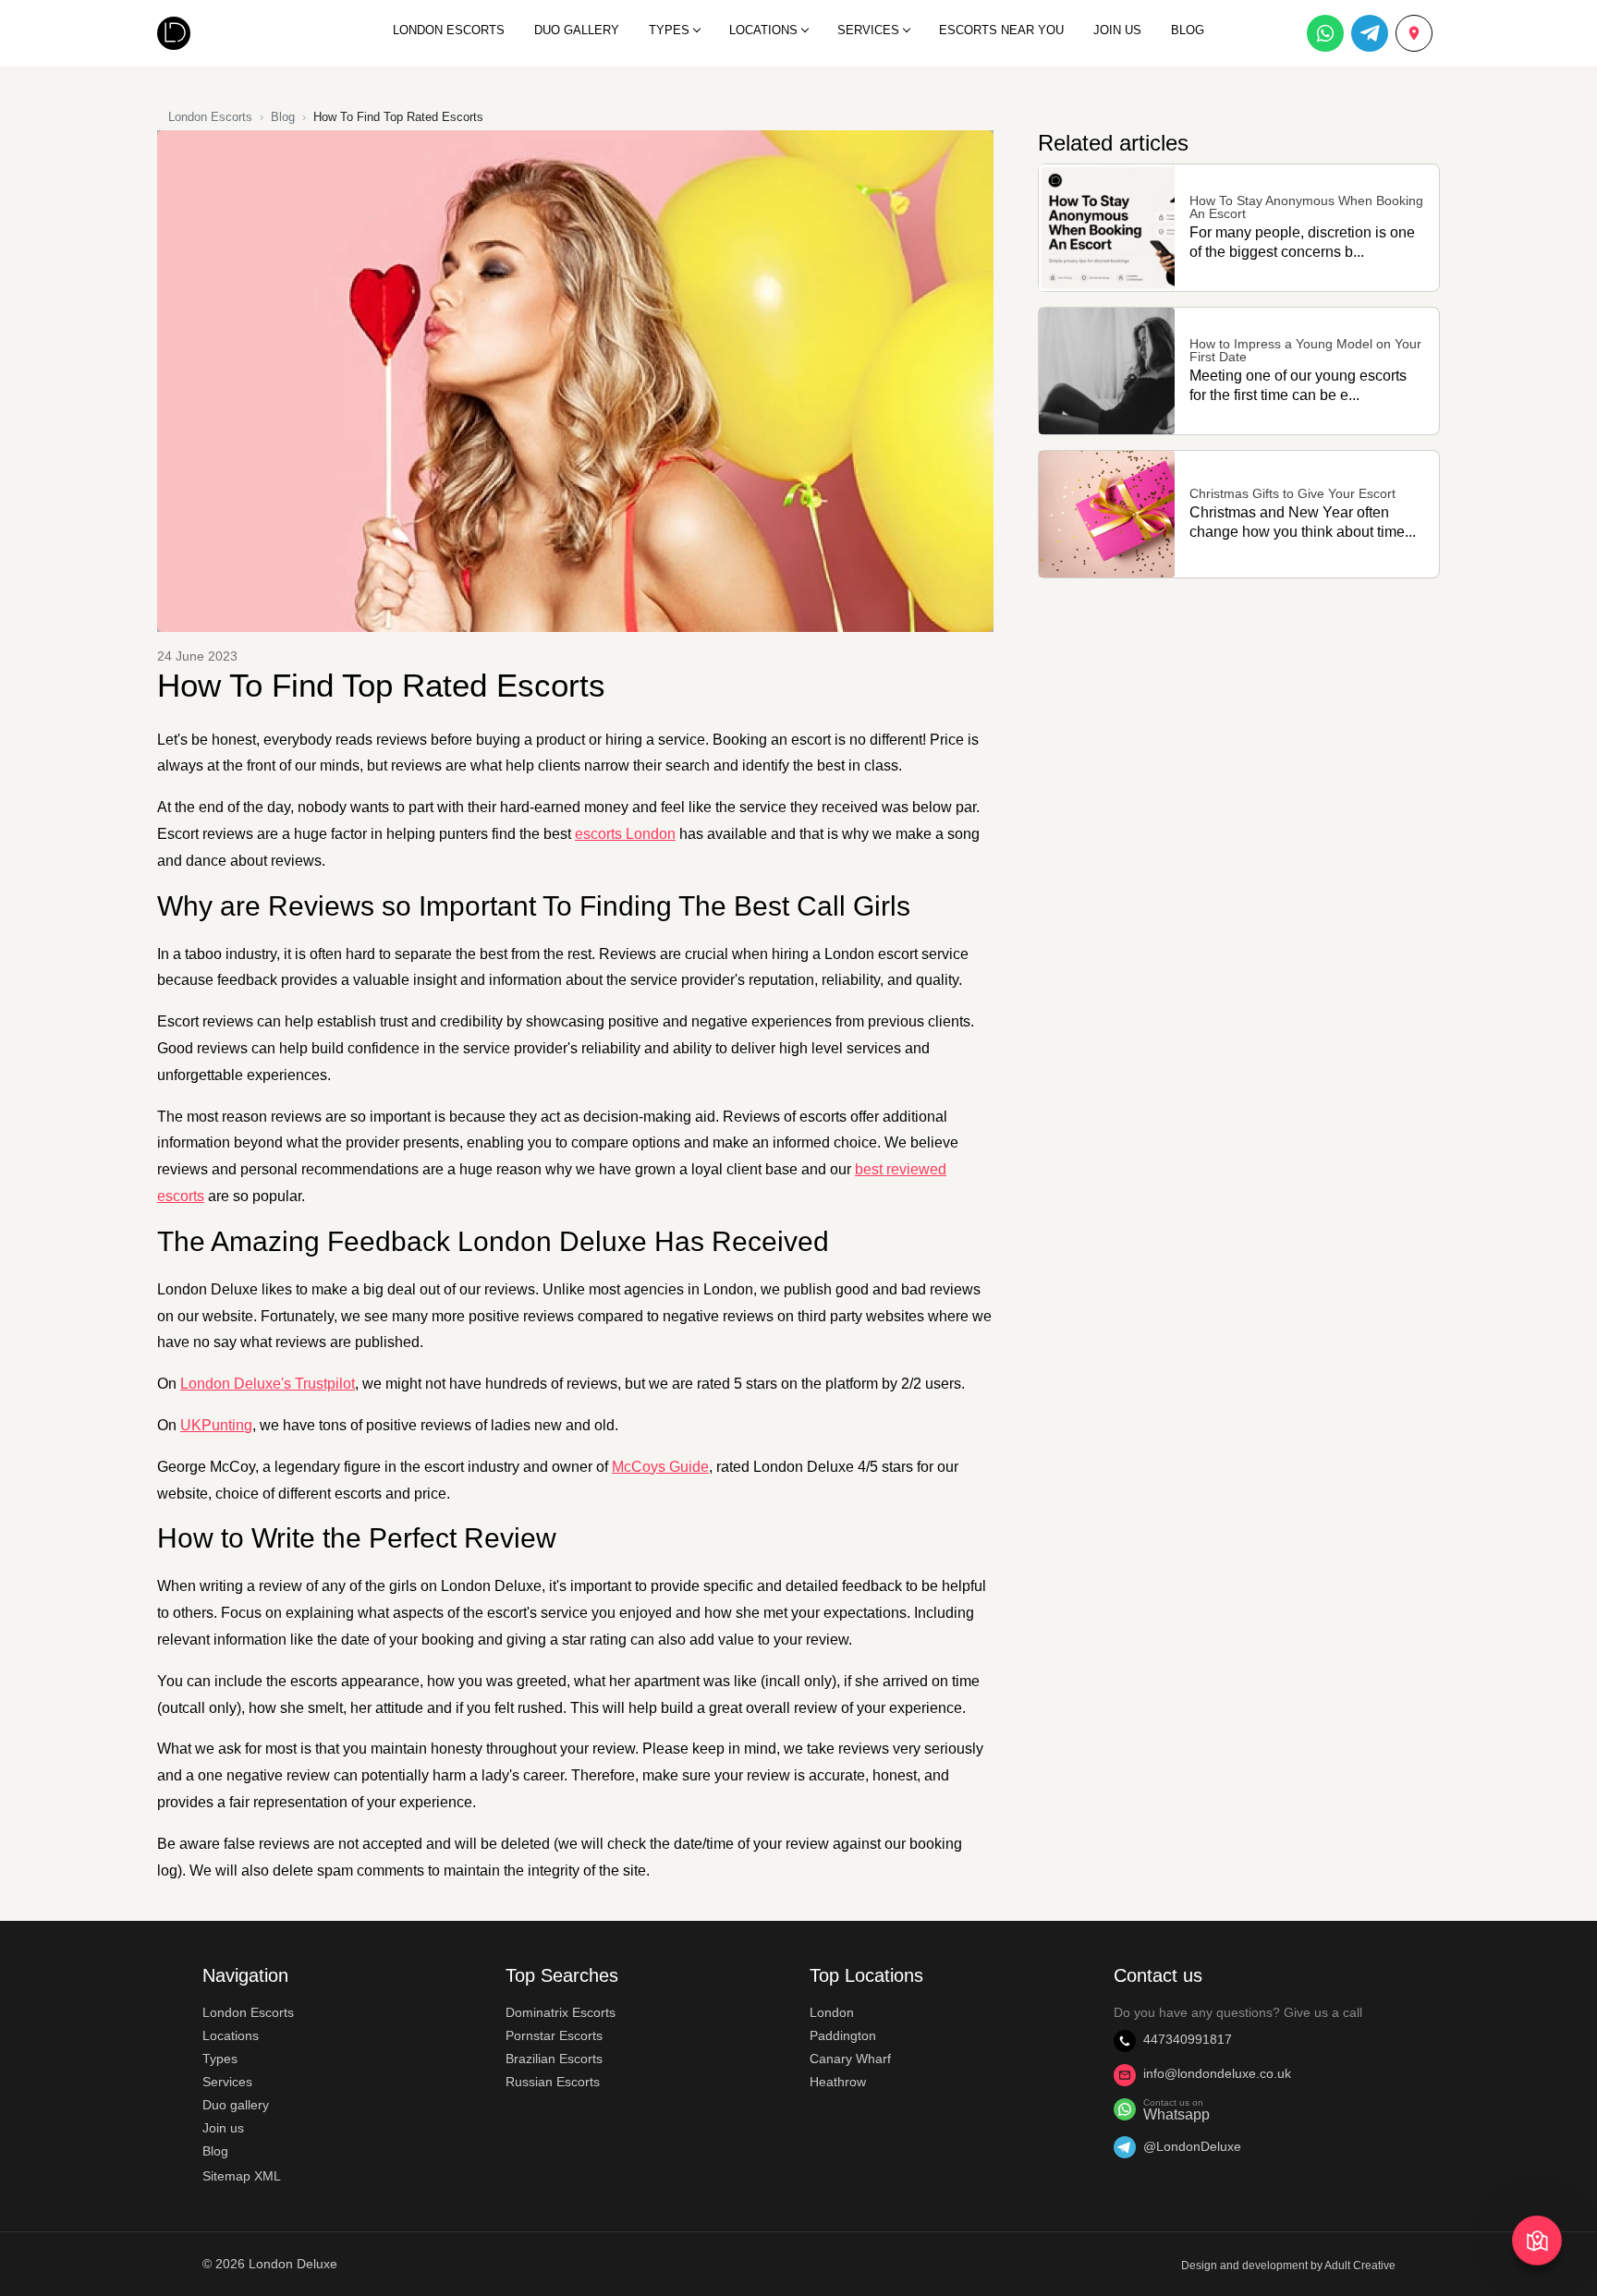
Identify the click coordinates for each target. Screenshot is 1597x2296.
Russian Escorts (553, 2082)
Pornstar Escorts (554, 2035)
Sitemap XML (242, 2176)
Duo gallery (236, 2105)
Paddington (843, 2035)
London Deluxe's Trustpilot (268, 1384)
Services (868, 30)
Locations (763, 30)
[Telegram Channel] (1370, 33)
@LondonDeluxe (1192, 2146)
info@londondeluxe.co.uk (1217, 2073)
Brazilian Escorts (554, 2059)
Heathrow (838, 2082)
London (832, 2012)
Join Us (1117, 30)
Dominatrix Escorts (561, 2012)
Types (669, 30)
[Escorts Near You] (1536, 2240)
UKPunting (216, 1425)
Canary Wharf (850, 2059)
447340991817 (1188, 2039)
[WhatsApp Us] (1325, 33)
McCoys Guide (660, 1467)
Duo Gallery (577, 30)
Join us (223, 2128)
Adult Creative (1360, 2266)
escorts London (625, 834)
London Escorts (449, 30)
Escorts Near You (1001, 30)
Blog (1188, 30)
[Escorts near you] (1414, 33)
